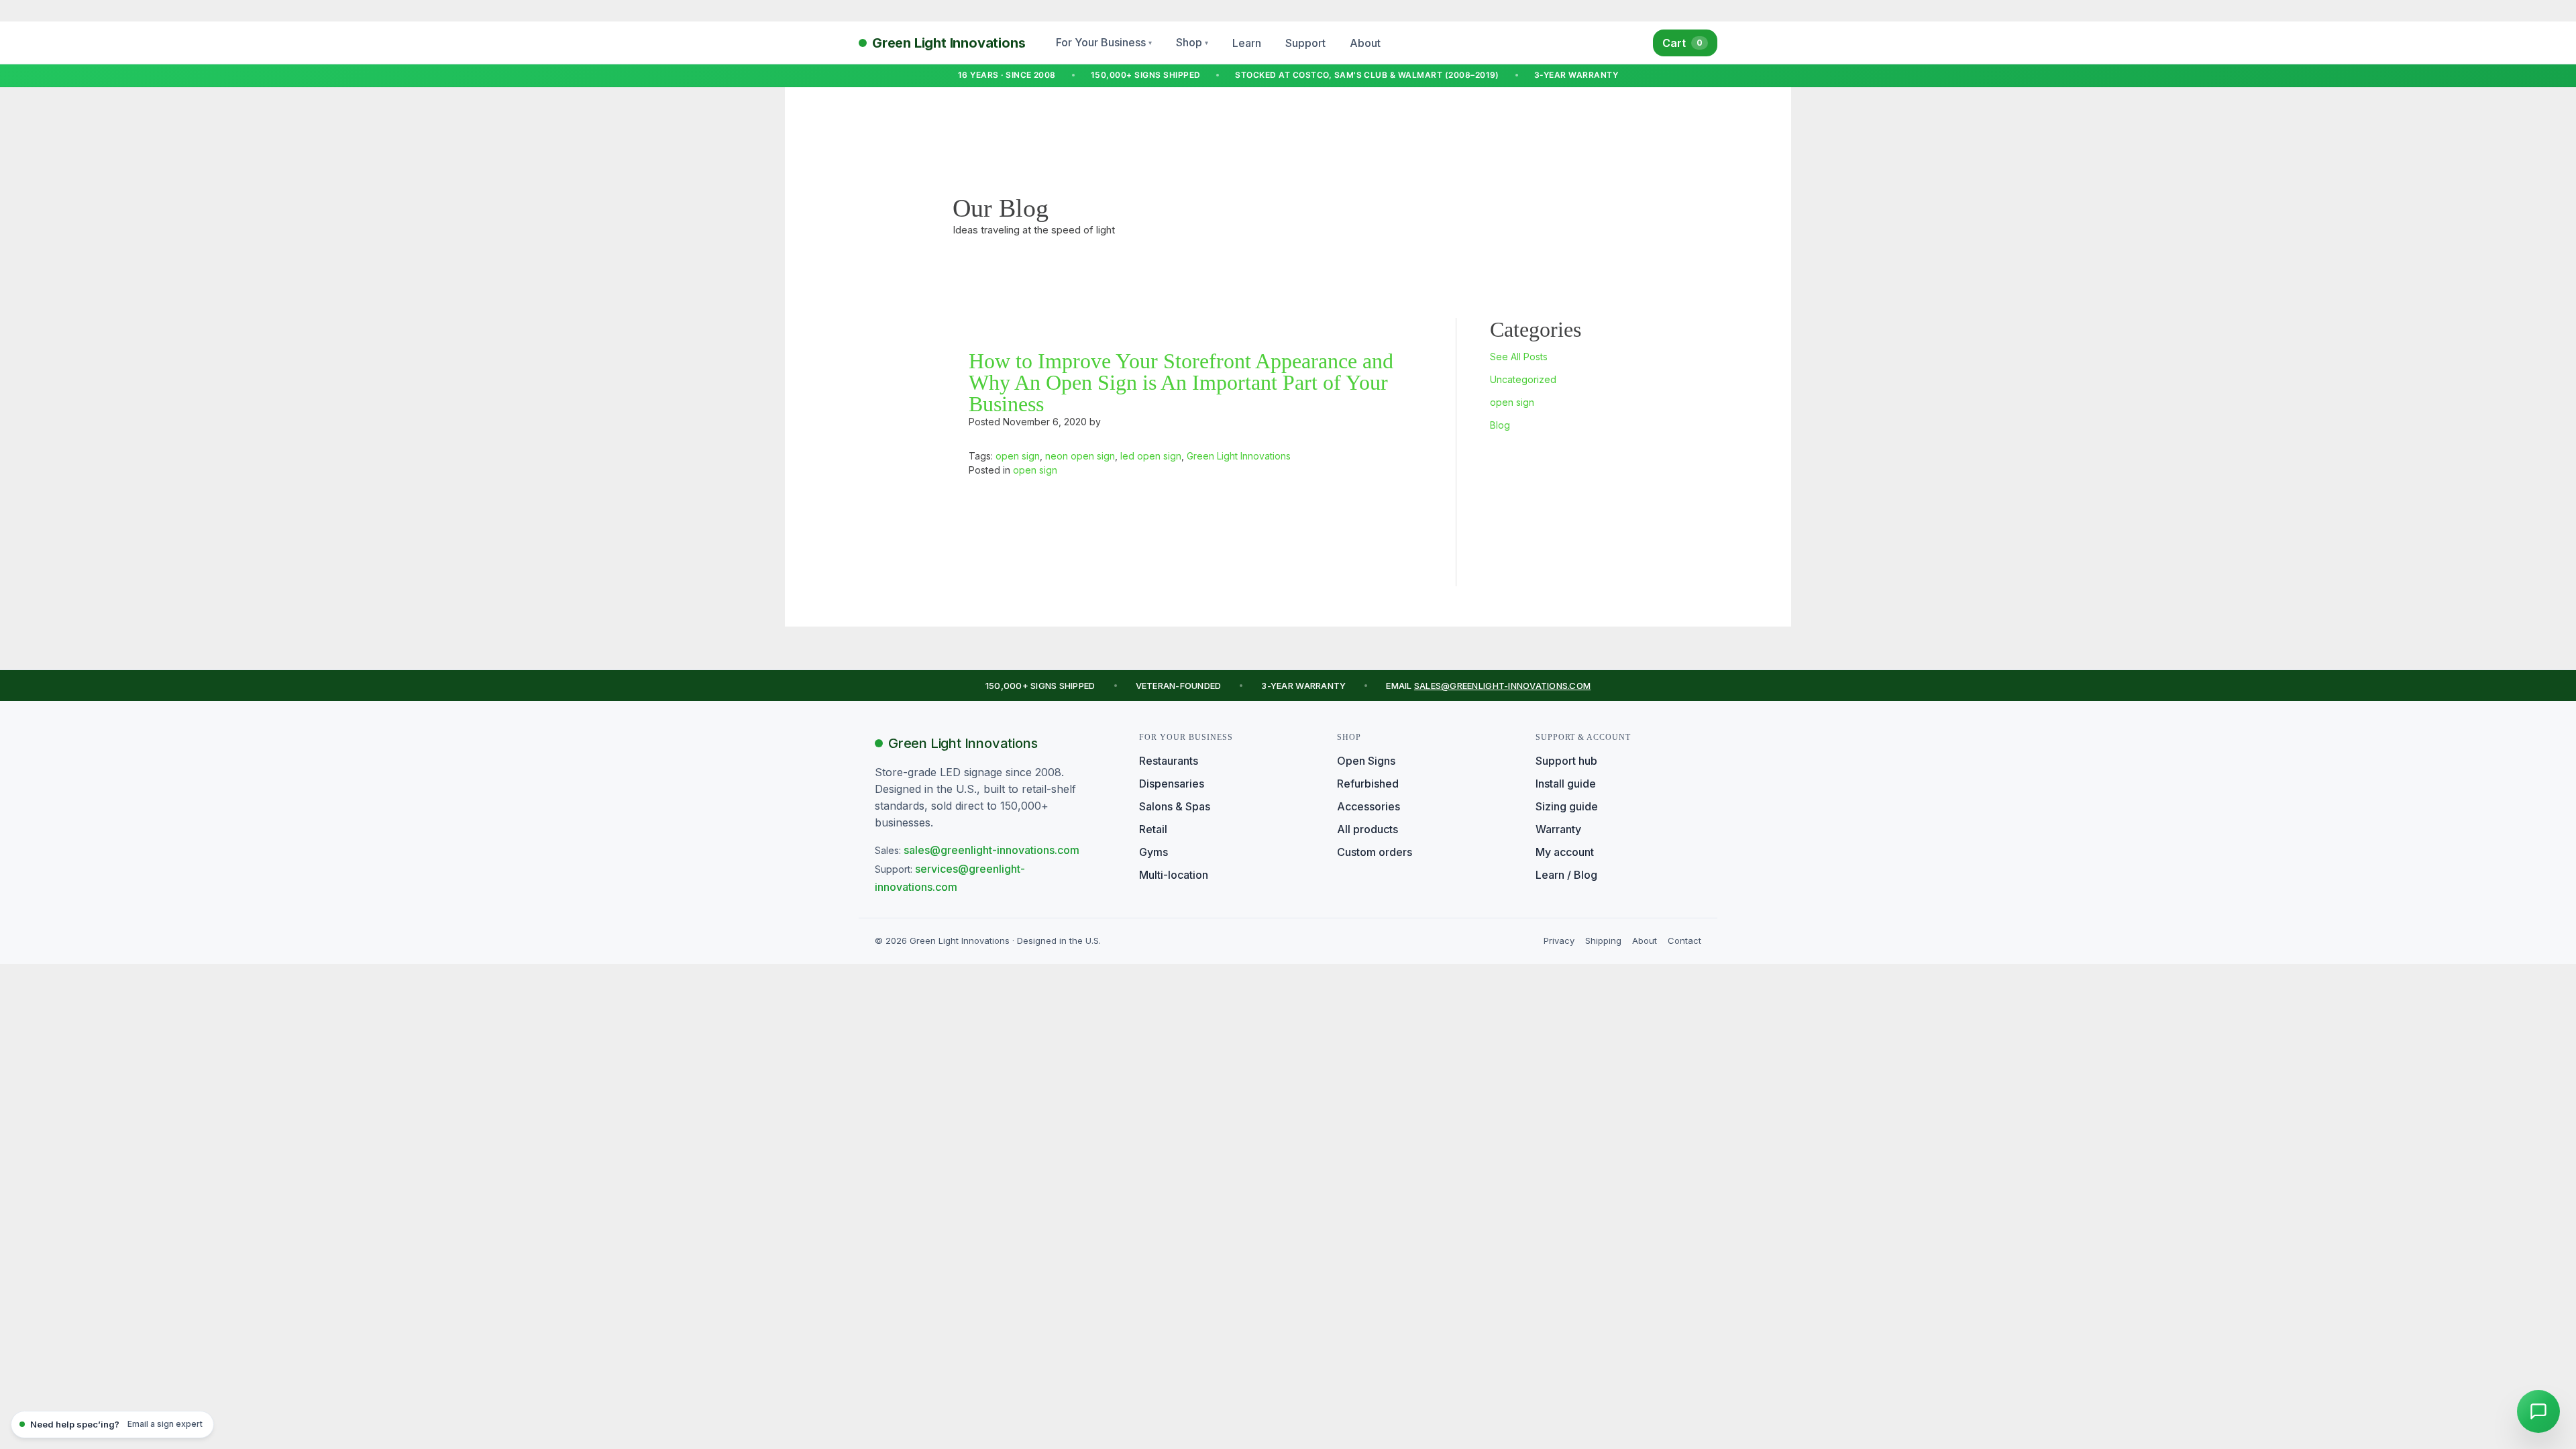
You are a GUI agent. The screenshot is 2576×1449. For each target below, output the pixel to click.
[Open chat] (2538, 1411)
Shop (1192, 42)
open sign (1512, 402)
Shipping (1603, 941)
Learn (1247, 43)
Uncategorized (1523, 379)
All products (1367, 829)
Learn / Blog (1566, 875)
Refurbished (1368, 784)
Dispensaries (1172, 784)
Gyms (1153, 852)
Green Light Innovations (1239, 456)
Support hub (1566, 761)
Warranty (1558, 829)
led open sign (1151, 456)
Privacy (1559, 941)
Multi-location (1174, 875)
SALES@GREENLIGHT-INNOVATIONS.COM (1502, 686)
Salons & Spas (1175, 806)
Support (1305, 43)
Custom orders (1375, 852)
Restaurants (1169, 761)
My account (1565, 852)
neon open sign (1080, 456)
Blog (1500, 425)
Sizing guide (1567, 806)
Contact (1684, 941)
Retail (1153, 829)
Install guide (1566, 784)
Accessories (1368, 806)
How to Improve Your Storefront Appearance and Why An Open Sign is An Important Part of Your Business (1181, 382)
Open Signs (1366, 761)
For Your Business (1104, 42)
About (1365, 43)
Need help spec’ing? (116, 1424)
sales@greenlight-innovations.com (991, 850)
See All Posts (1519, 357)
